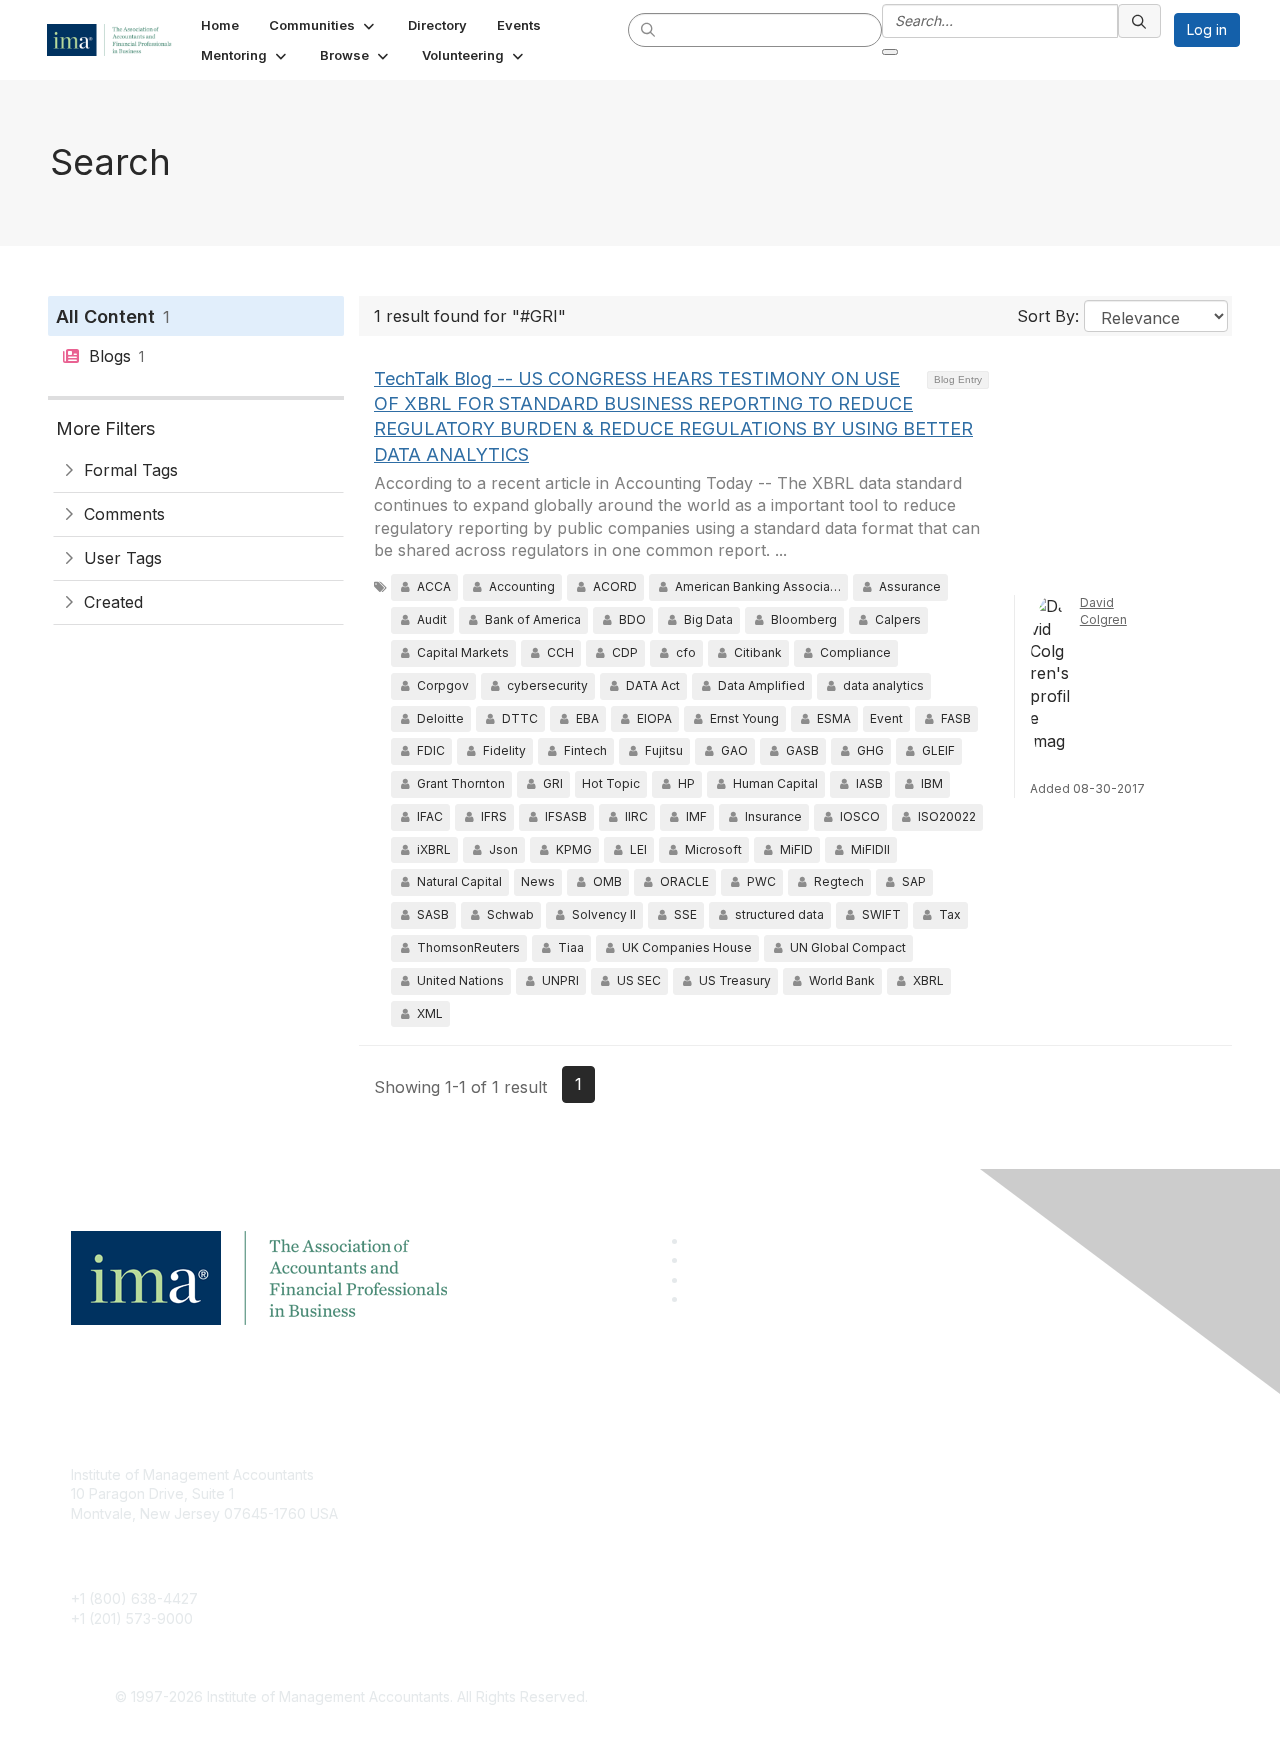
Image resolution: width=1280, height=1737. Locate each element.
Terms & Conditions (904, 1503)
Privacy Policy (886, 1533)
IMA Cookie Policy (900, 1474)
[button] (323, 25)
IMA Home (489, 1474)
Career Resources (516, 1562)
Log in (1207, 29)
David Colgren (1103, 611)
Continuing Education (525, 1533)
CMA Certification (513, 1503)
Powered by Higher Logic (928, 1698)
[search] (649, 29)
